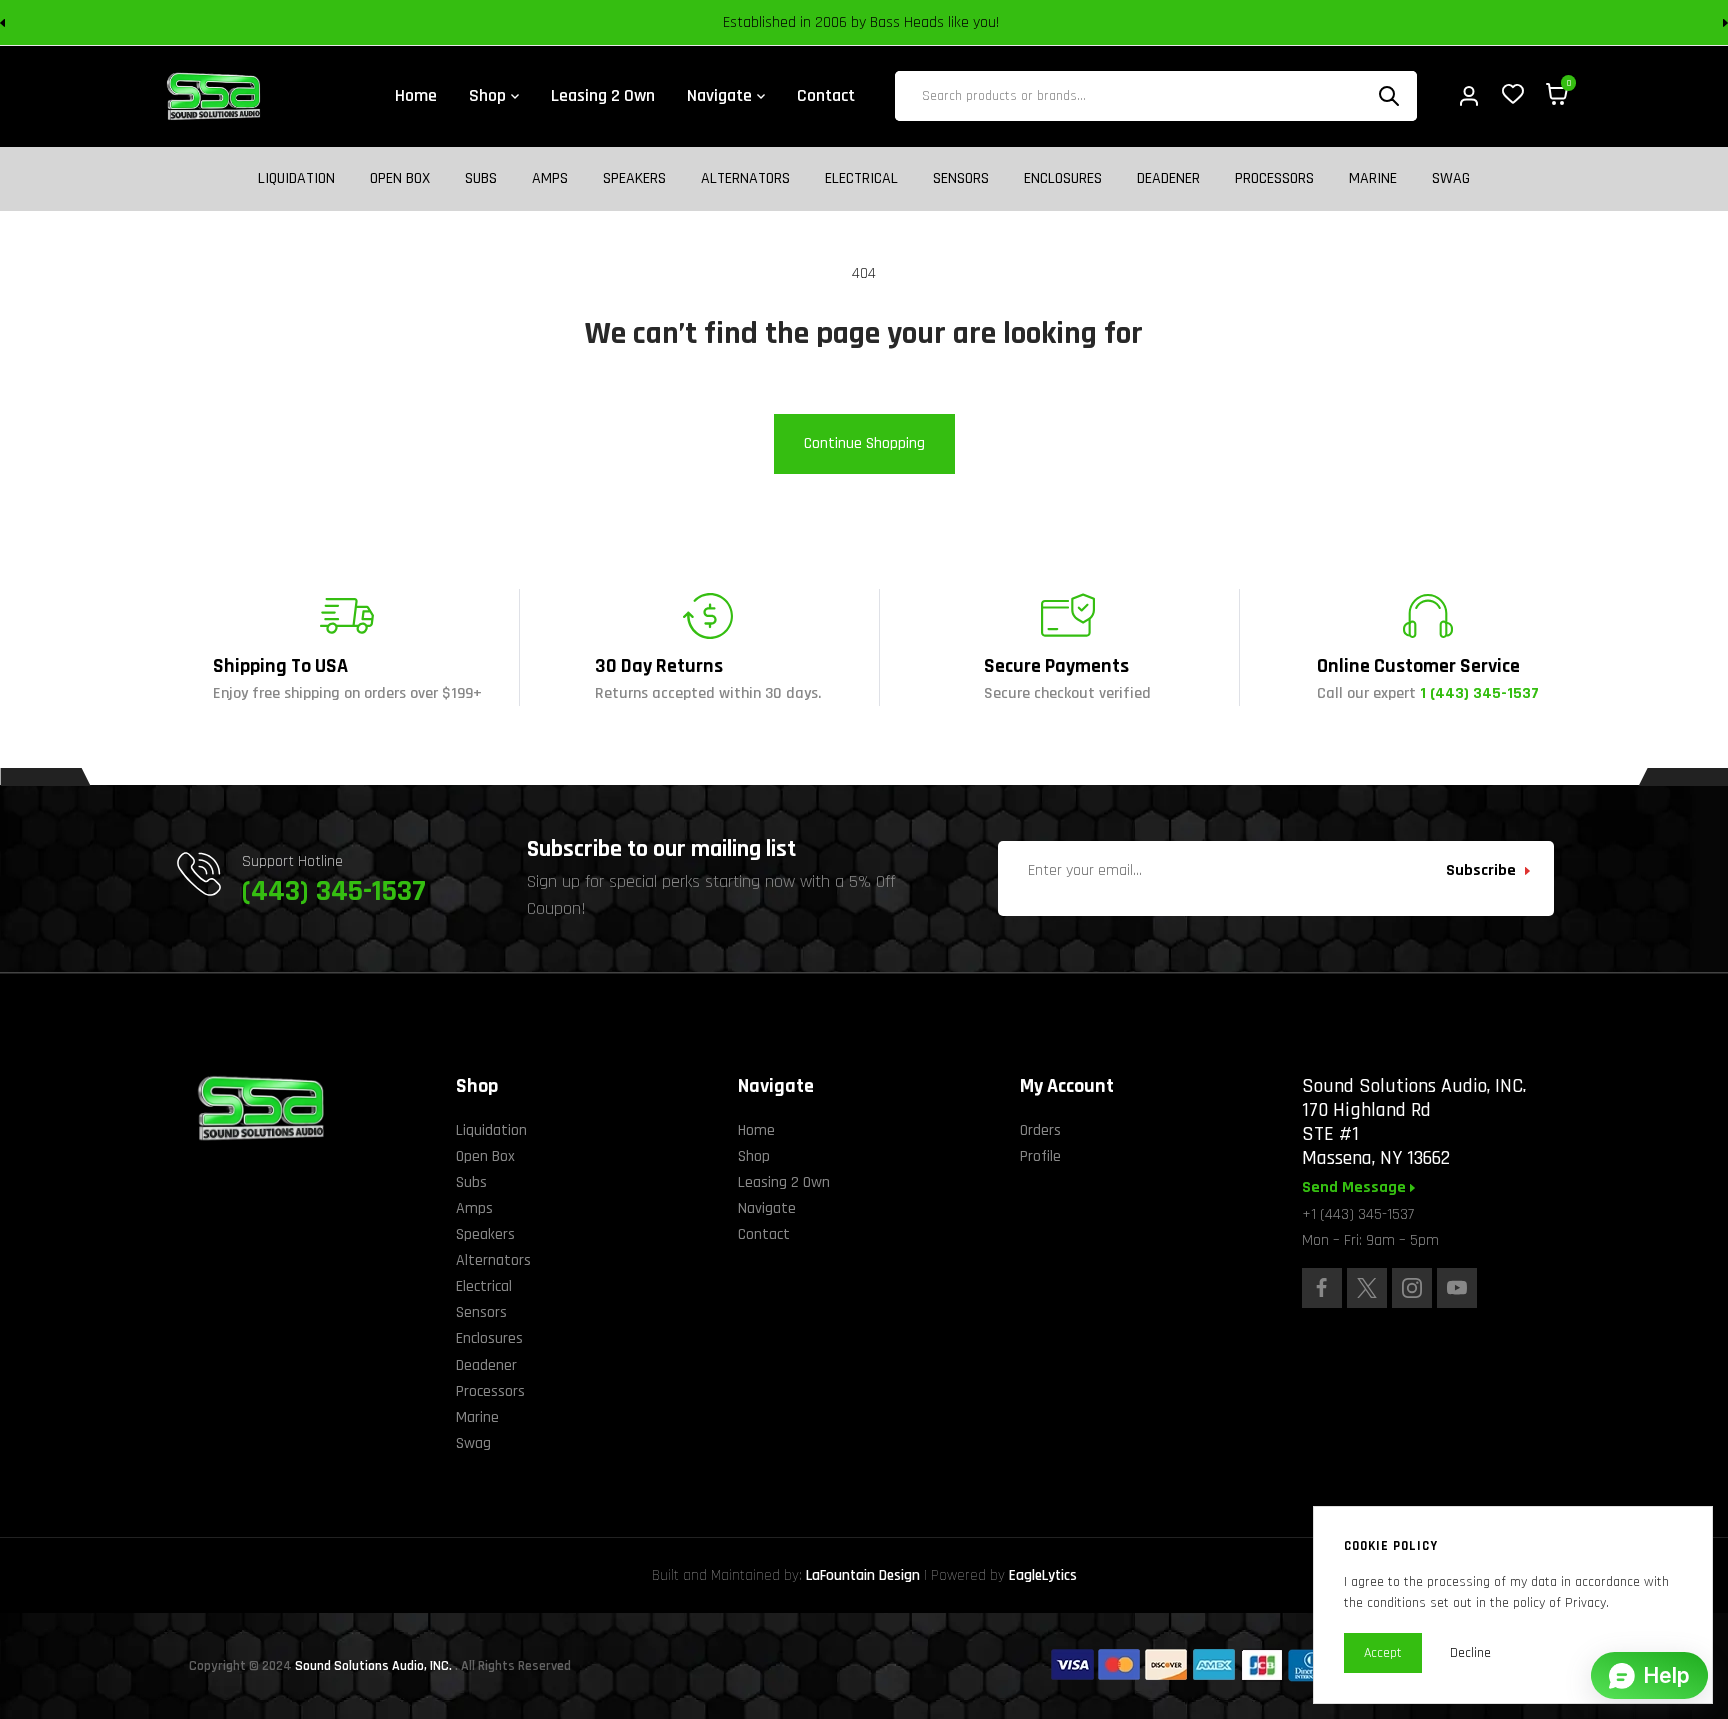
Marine (1373, 179)
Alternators (745, 179)
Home (756, 1130)
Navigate (767, 1208)
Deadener (1168, 179)
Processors (1274, 179)
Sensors (961, 179)
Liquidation (296, 179)
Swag (1451, 179)
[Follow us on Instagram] (1412, 1288)
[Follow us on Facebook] (1322, 1288)
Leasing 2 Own (784, 1182)
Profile (1040, 1156)
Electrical (861, 179)
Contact (764, 1234)
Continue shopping (864, 443)
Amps (550, 179)
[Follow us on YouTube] (1457, 1288)
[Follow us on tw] (1367, 1288)
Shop (754, 1156)
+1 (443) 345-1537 (1358, 1214)
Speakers (634, 179)
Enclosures (1063, 179)
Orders (1040, 1130)
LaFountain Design (863, 1575)
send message (1356, 1188)
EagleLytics (1043, 1575)
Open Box (400, 179)
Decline (1470, 1653)
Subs (481, 179)
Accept (1383, 1653)
